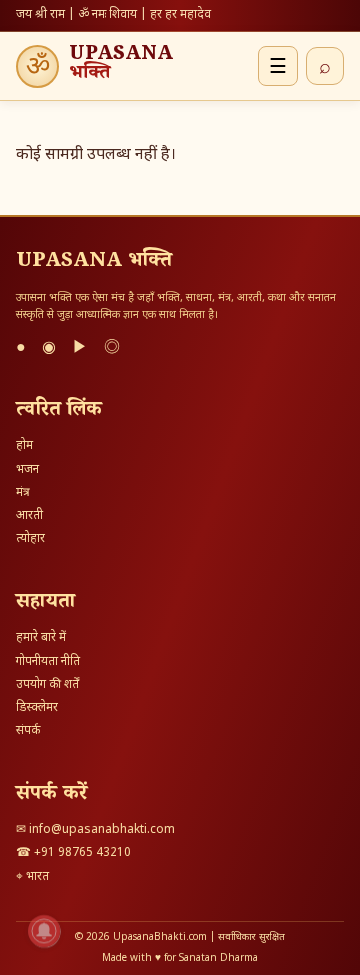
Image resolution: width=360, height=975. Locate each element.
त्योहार (30, 539)
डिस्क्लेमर (37, 708)
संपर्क (28, 731)
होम (24, 446)
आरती (29, 516)
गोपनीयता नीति (48, 662)
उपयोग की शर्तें (47, 685)
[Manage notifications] (44, 931)
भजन (27, 470)
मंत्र (23, 493)
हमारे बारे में (41, 638)
